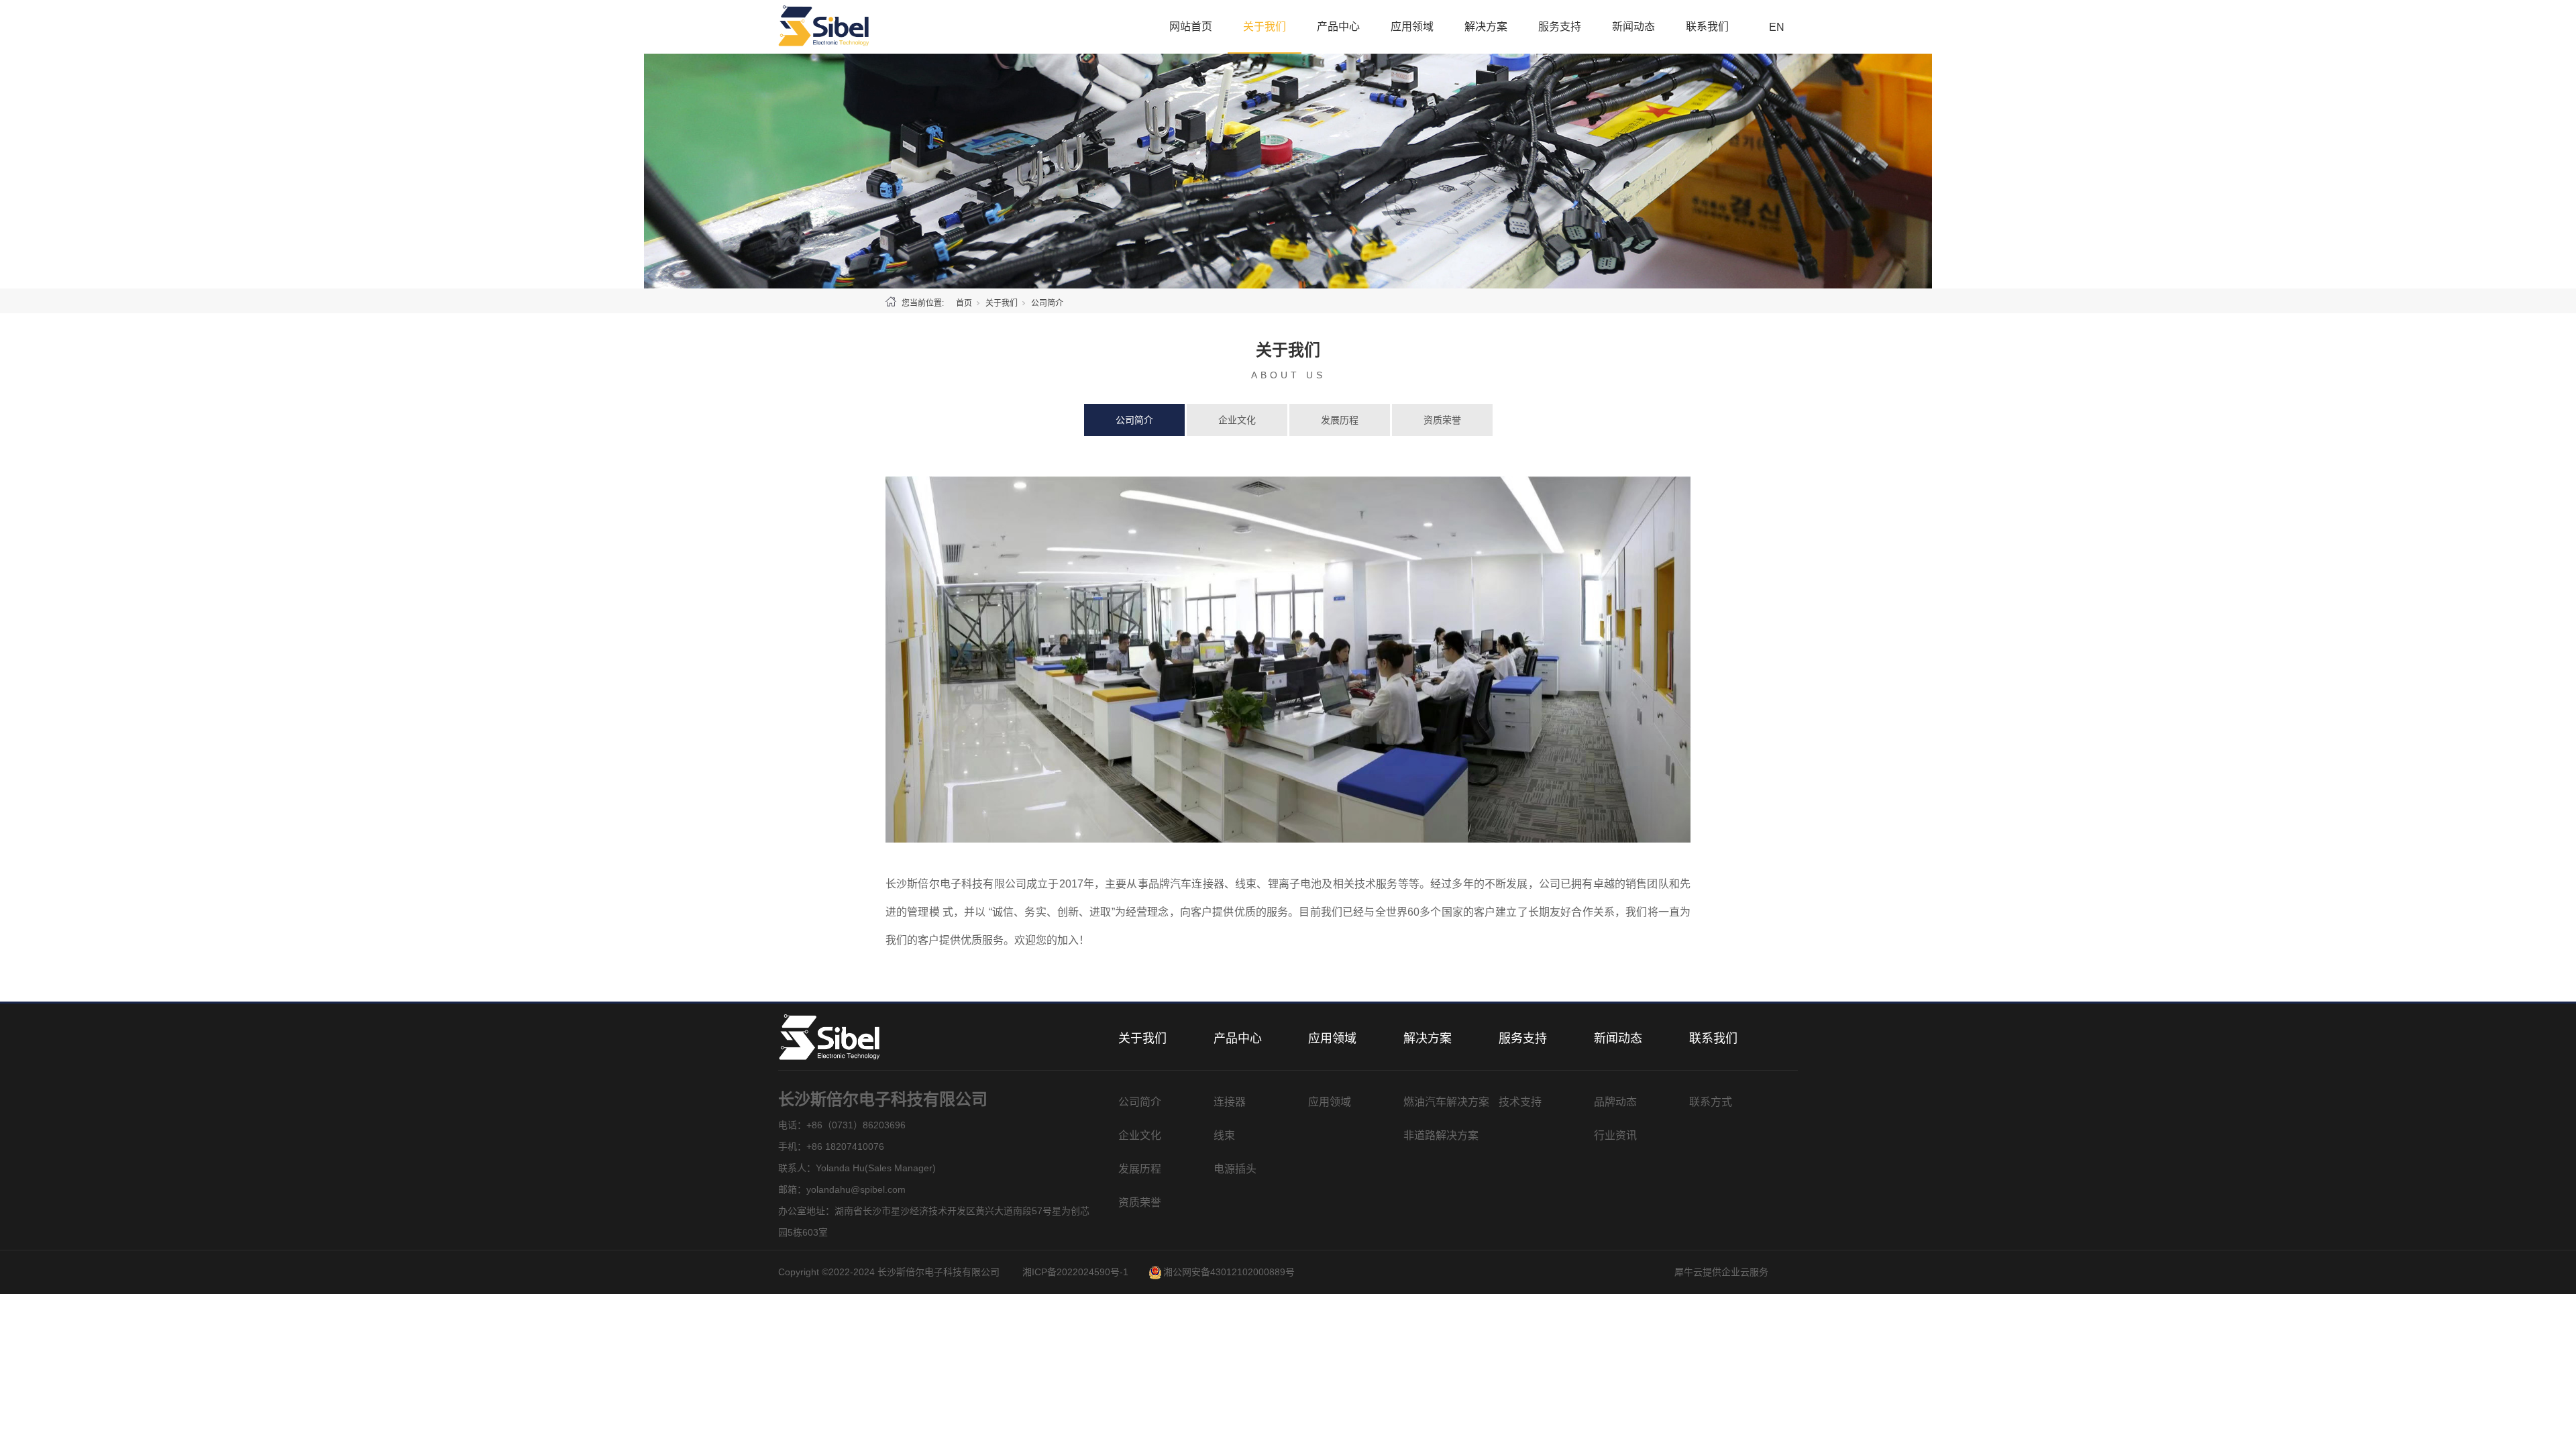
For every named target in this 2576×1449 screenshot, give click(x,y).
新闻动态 (1633, 26)
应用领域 (1412, 26)
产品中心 (1338, 26)
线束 (1224, 1135)
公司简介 (1134, 420)
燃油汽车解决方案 (1446, 1102)
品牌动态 (1615, 1102)
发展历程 (1340, 420)
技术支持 (1520, 1102)
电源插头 (1235, 1169)
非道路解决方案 (1441, 1135)
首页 (964, 303)
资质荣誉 (1442, 420)
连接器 (1230, 1102)
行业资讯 (1615, 1135)
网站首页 (1191, 26)
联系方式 (1711, 1102)
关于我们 (1265, 26)
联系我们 (1707, 26)
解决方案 (1486, 26)
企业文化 (1237, 420)
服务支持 (1560, 26)
